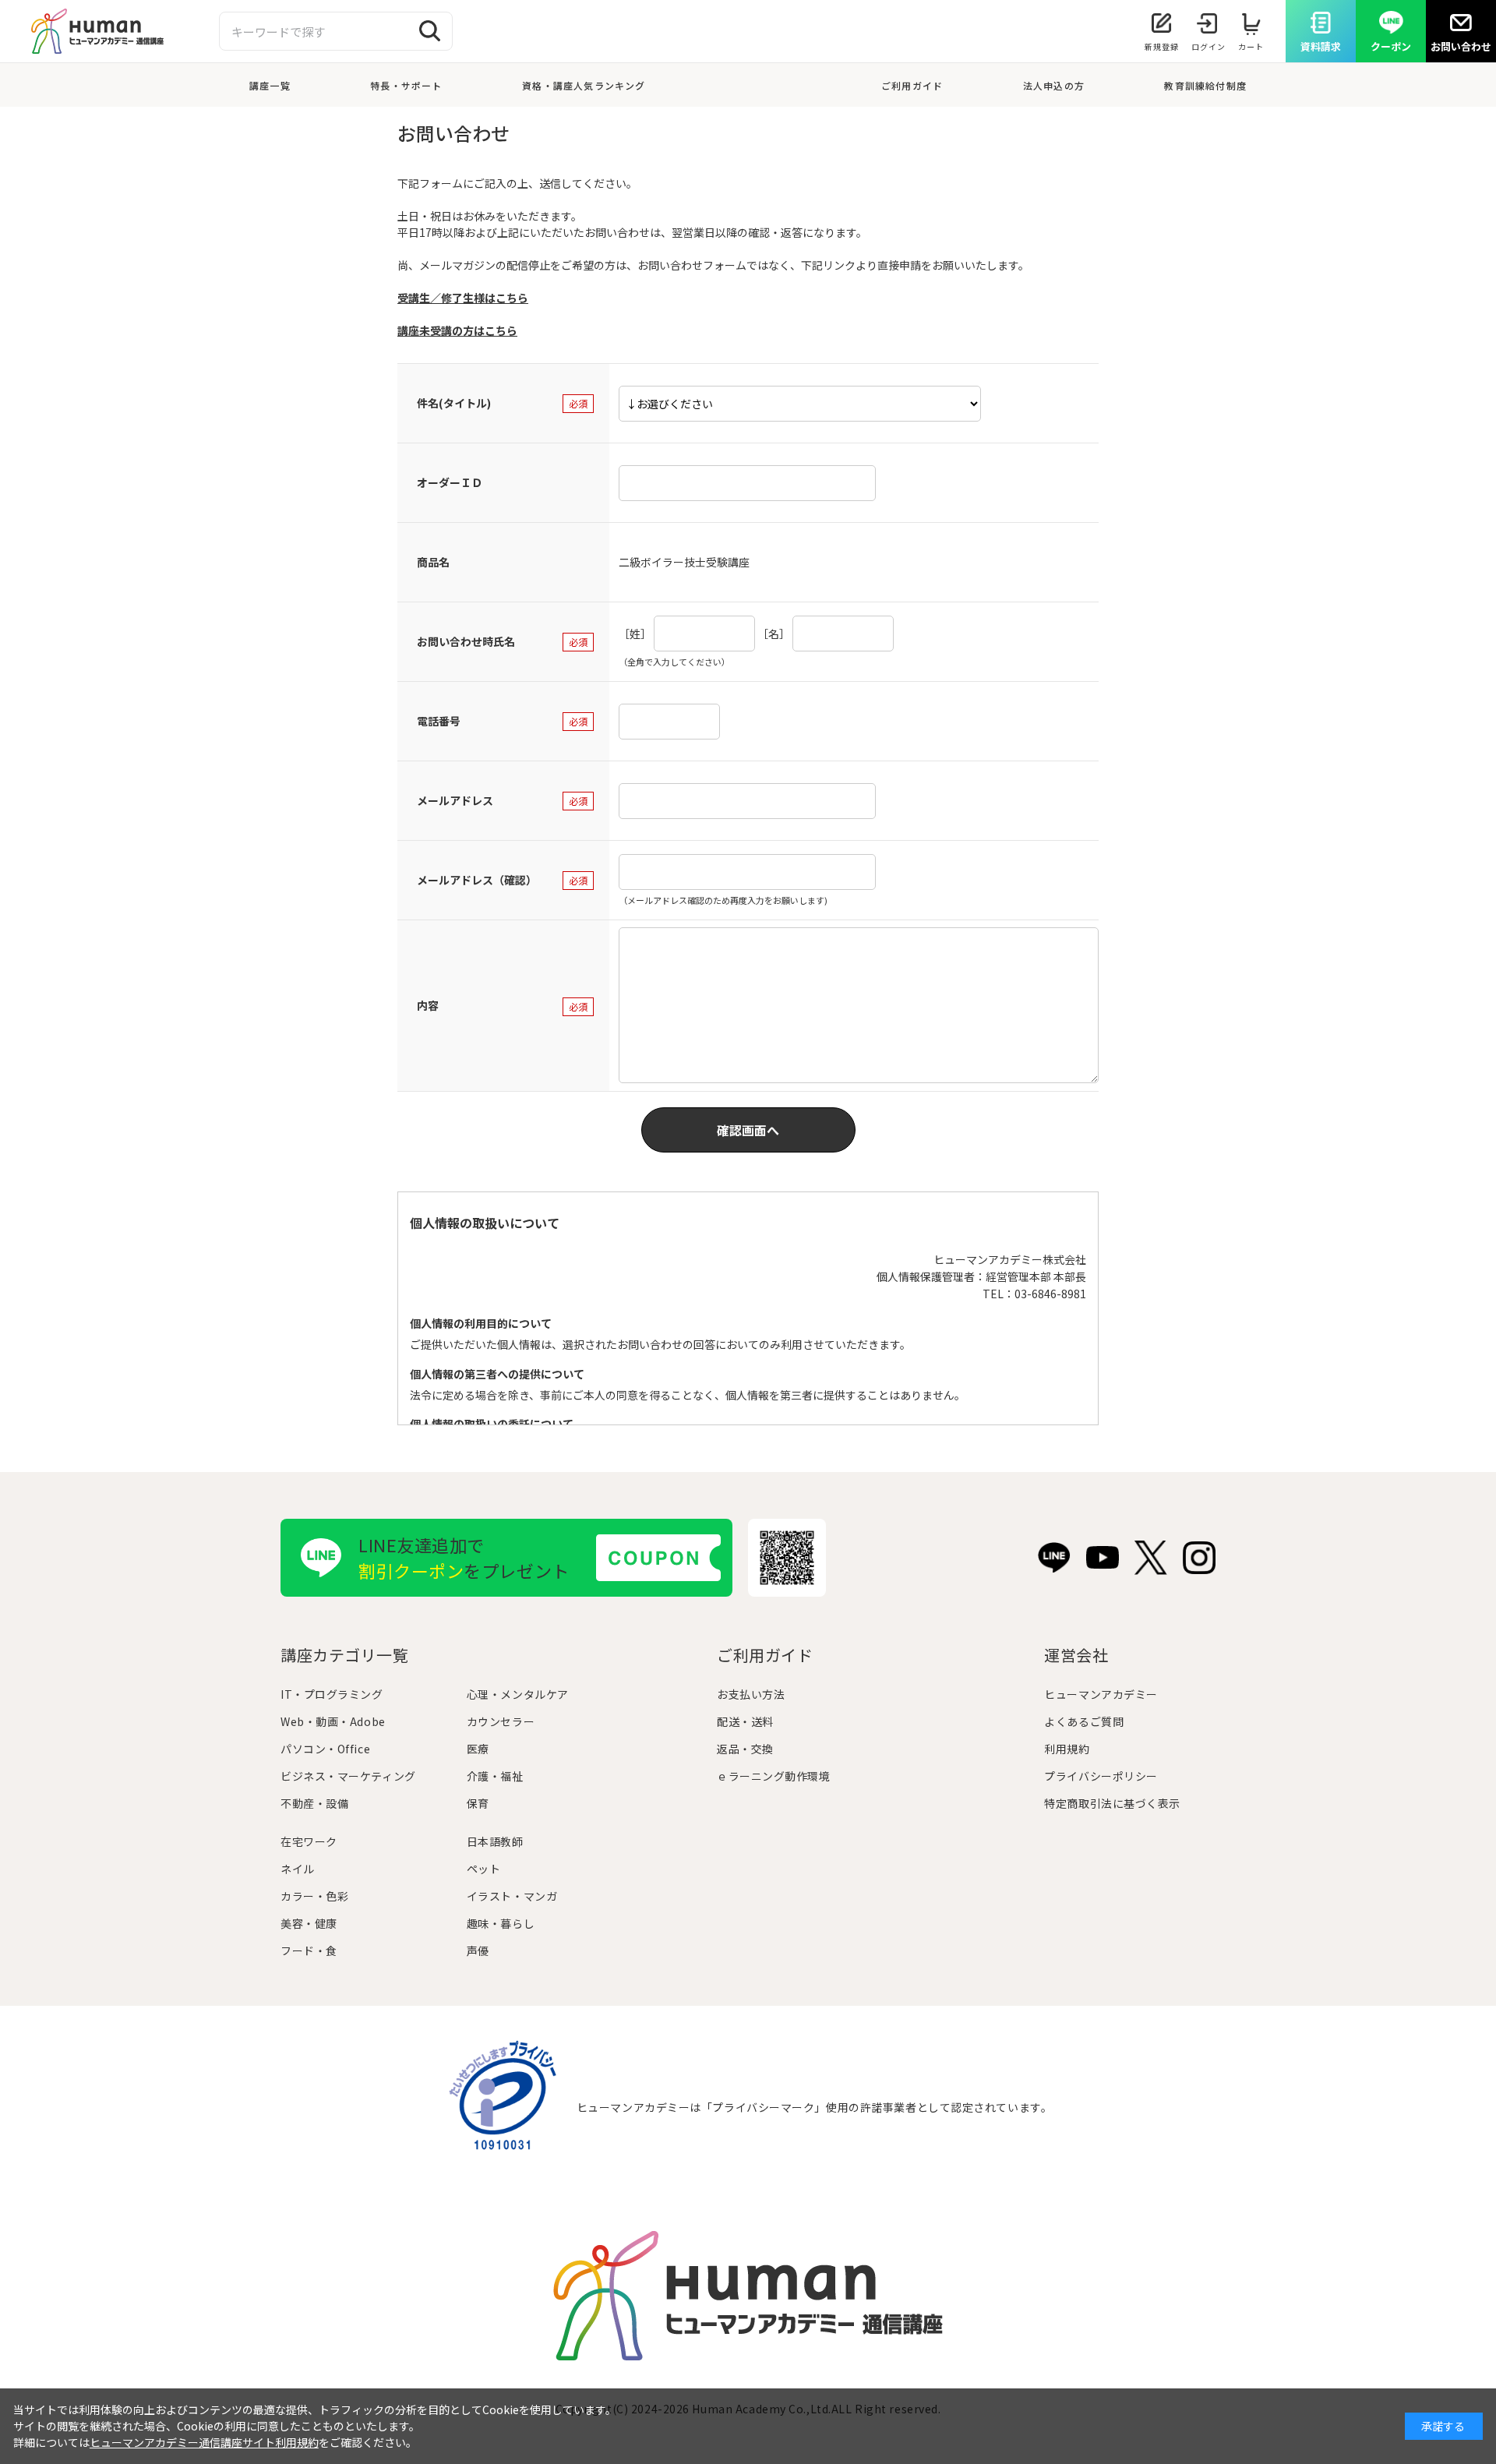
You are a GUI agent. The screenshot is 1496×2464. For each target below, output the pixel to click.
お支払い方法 (751, 1694)
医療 (478, 1749)
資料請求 (1321, 46)
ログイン (1208, 46)
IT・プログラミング (332, 1694)
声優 (478, 1950)
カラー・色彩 (314, 1896)
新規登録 (1162, 46)
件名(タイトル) (454, 403)
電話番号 (439, 721)
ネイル (298, 1869)
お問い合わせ (1461, 46)
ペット (484, 1869)
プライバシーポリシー (1101, 1776)
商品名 (433, 562)
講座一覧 (270, 85)
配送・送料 (745, 1721)
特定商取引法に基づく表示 (1112, 1803)
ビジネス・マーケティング (348, 1776)
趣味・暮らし (501, 1923)
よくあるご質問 (1084, 1721)
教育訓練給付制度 (1205, 85)
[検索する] (430, 31)
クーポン (1391, 46)
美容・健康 (309, 1923)
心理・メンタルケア (518, 1694)
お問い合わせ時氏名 (466, 641)
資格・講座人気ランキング (584, 85)
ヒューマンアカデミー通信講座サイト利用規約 (204, 2442)
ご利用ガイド (912, 85)
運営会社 (1076, 1655)
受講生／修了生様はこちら (463, 298)
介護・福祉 (495, 1776)
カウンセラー (501, 1721)
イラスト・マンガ (512, 1896)
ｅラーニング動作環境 (774, 1776)
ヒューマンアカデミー (1101, 1694)
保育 (478, 1803)
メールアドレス (455, 800)
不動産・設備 (314, 1803)
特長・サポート (406, 85)
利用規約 (1067, 1749)
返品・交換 (745, 1749)
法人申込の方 (1054, 85)
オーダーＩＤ (450, 482)
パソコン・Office (325, 1749)
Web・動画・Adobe (333, 1721)
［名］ (774, 634)
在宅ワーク (309, 1841)
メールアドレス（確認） (477, 880)
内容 (428, 1005)
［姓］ (635, 634)
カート (1251, 46)
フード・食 (309, 1950)
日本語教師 (495, 1841)
